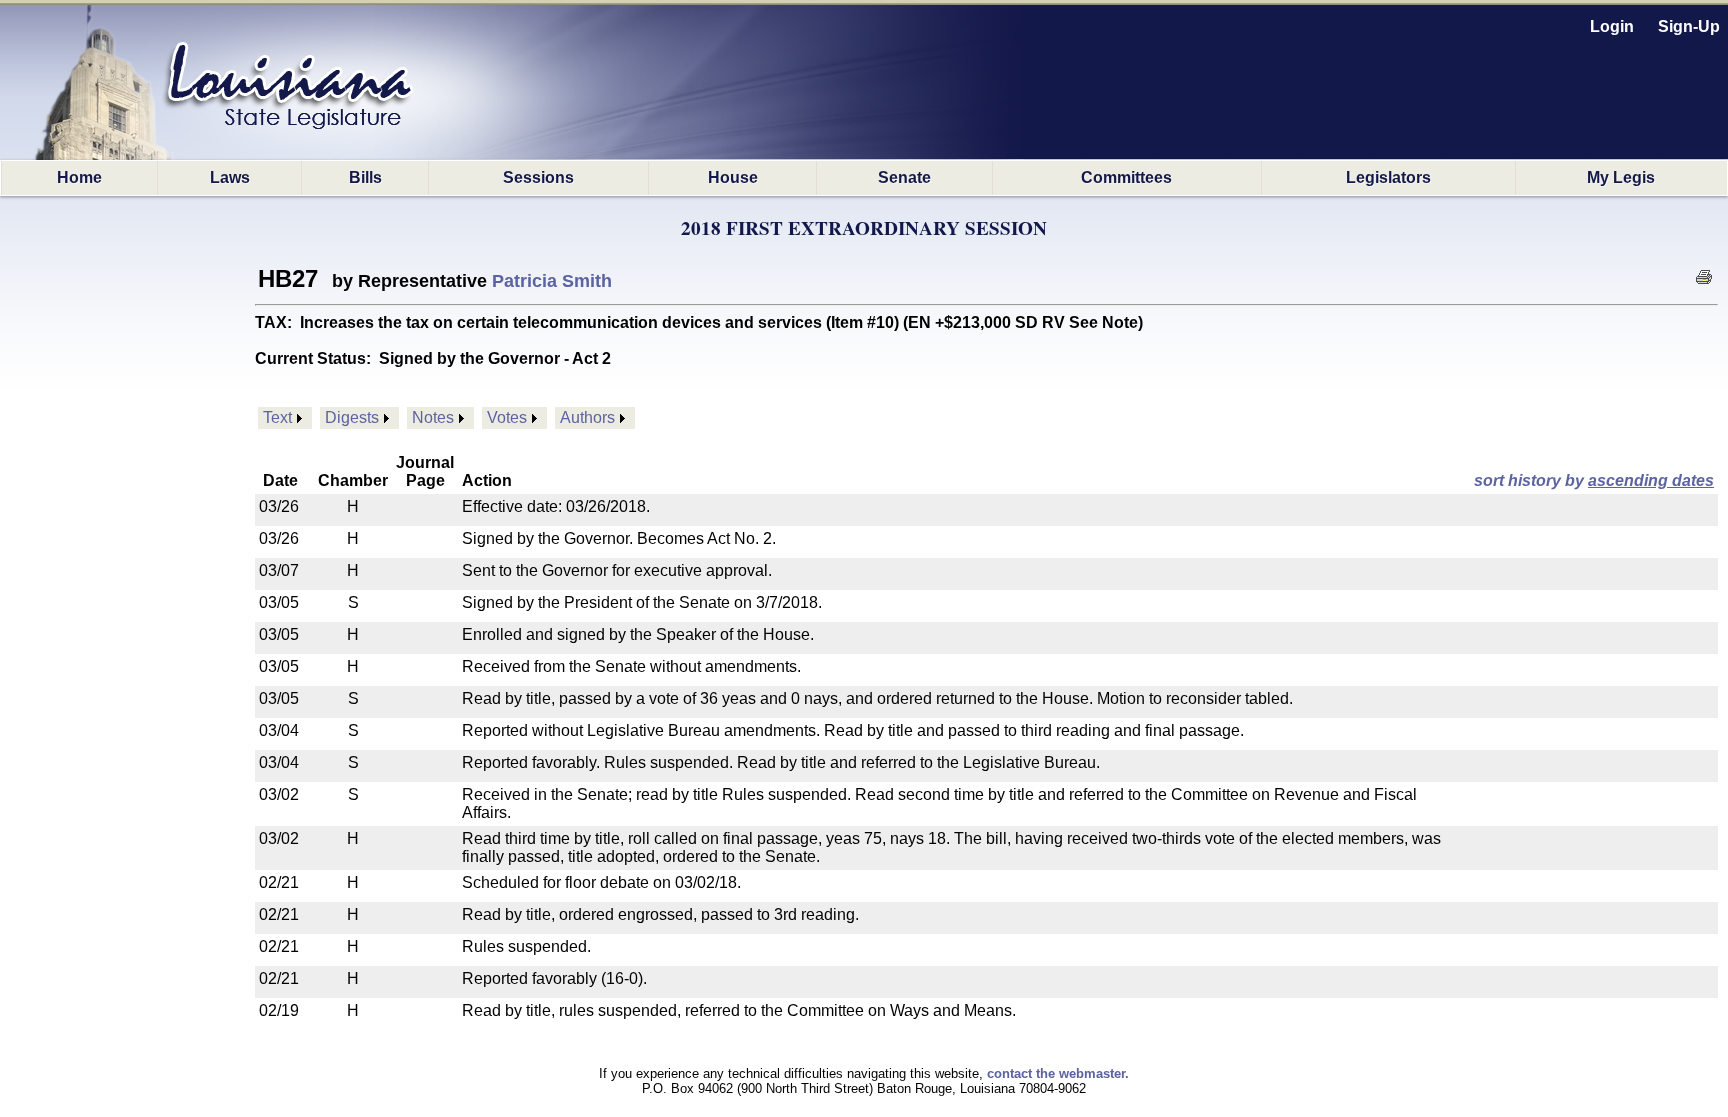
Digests (352, 417)
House (733, 177)
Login (1612, 26)
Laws (230, 177)
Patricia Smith (552, 281)
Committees (1126, 177)
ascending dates (1651, 480)
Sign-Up (1689, 26)
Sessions (538, 177)
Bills (365, 177)
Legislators (1388, 177)
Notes (433, 417)
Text (277, 417)
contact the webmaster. (1058, 1073)
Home (79, 177)
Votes (507, 417)
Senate (904, 177)
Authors (587, 417)
